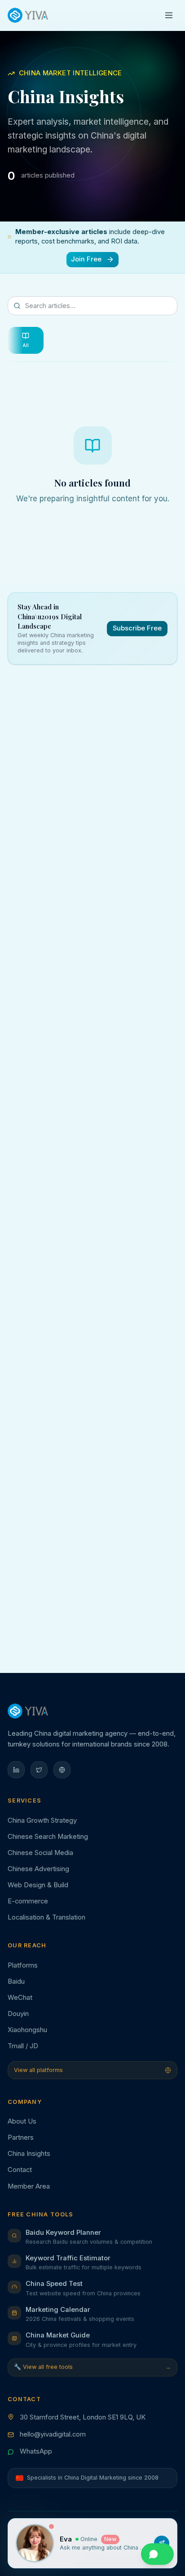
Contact (20, 2170)
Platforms (23, 1965)
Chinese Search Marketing (48, 1837)
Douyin (18, 2014)
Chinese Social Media (40, 1853)
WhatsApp (36, 2451)
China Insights (29, 2154)
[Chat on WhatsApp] (157, 2554)
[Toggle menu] (169, 15)
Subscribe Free (137, 628)
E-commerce (28, 1901)
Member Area (29, 2186)
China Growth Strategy (42, 1820)
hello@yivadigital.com (53, 2434)
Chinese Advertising (38, 1869)
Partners (21, 2137)
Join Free (86, 259)
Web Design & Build (38, 1885)
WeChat (20, 1998)
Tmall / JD (23, 2046)
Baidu (16, 1981)
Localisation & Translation (46, 1917)
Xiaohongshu (27, 2030)
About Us (22, 2121)
